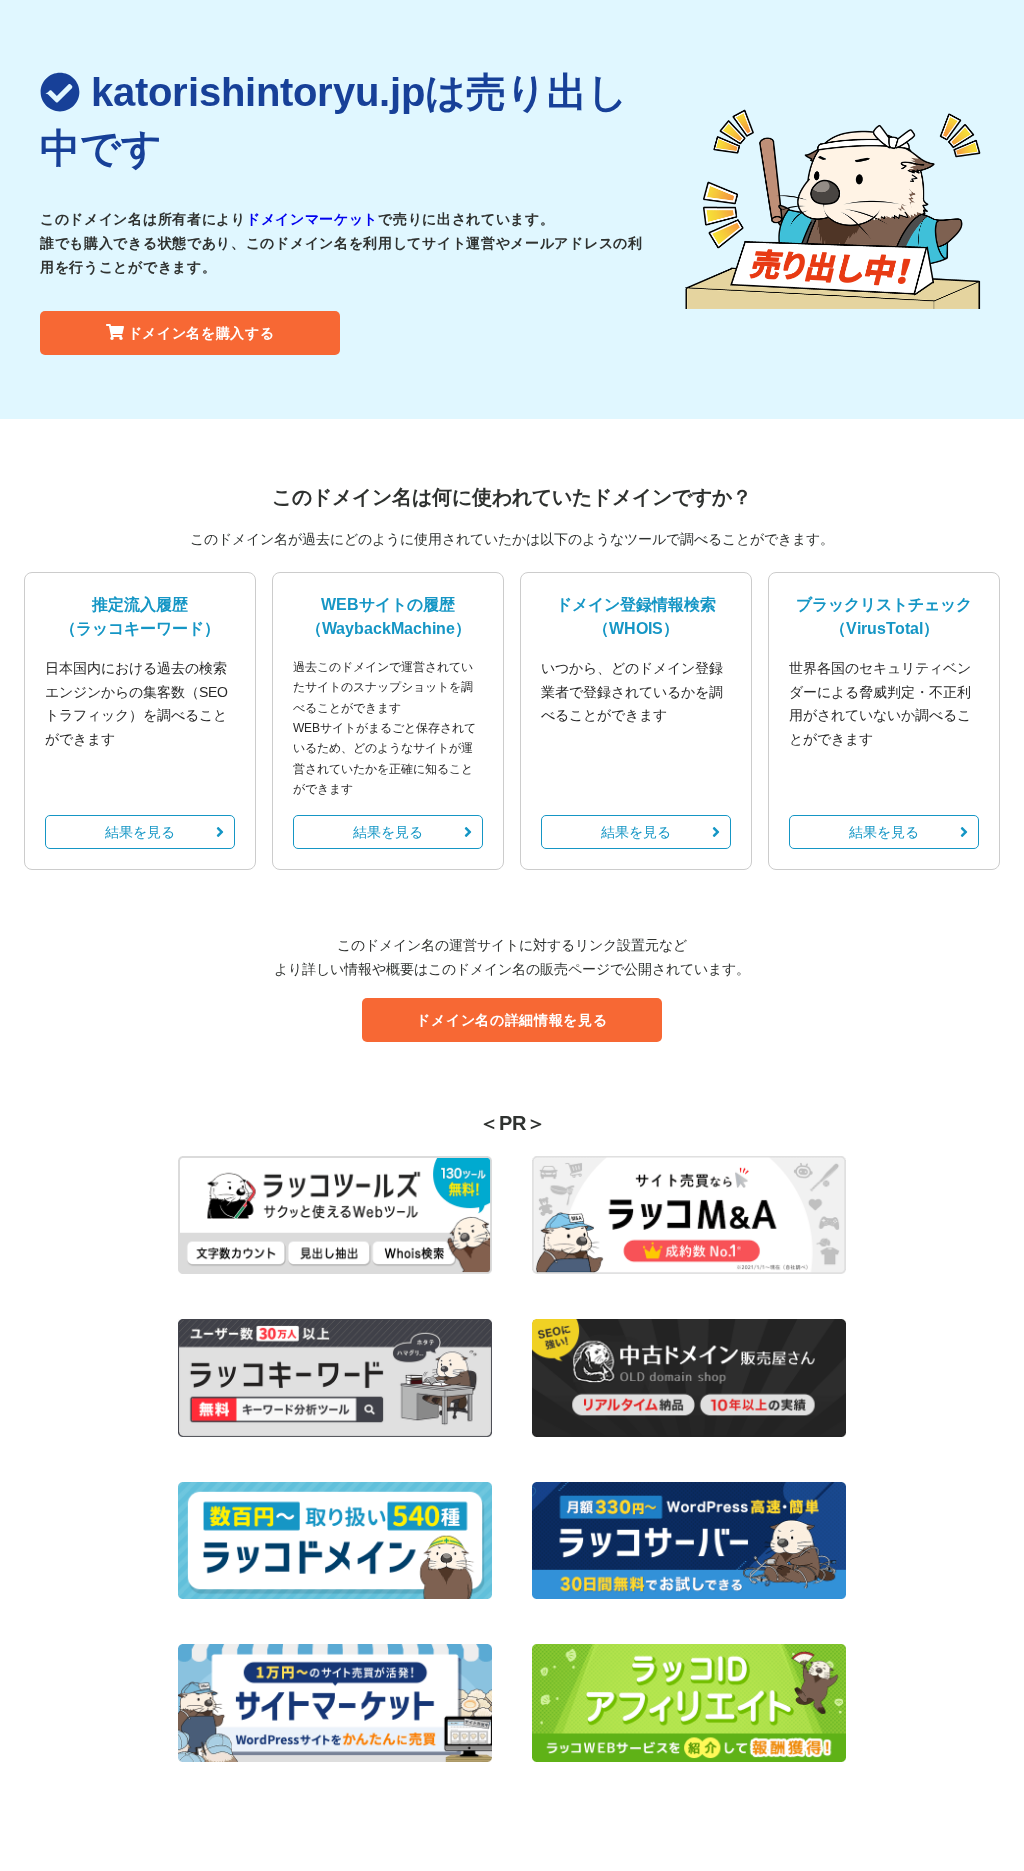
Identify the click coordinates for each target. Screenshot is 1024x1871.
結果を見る (140, 832)
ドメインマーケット (312, 219)
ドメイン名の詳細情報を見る (511, 1020)
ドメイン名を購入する (201, 333)
